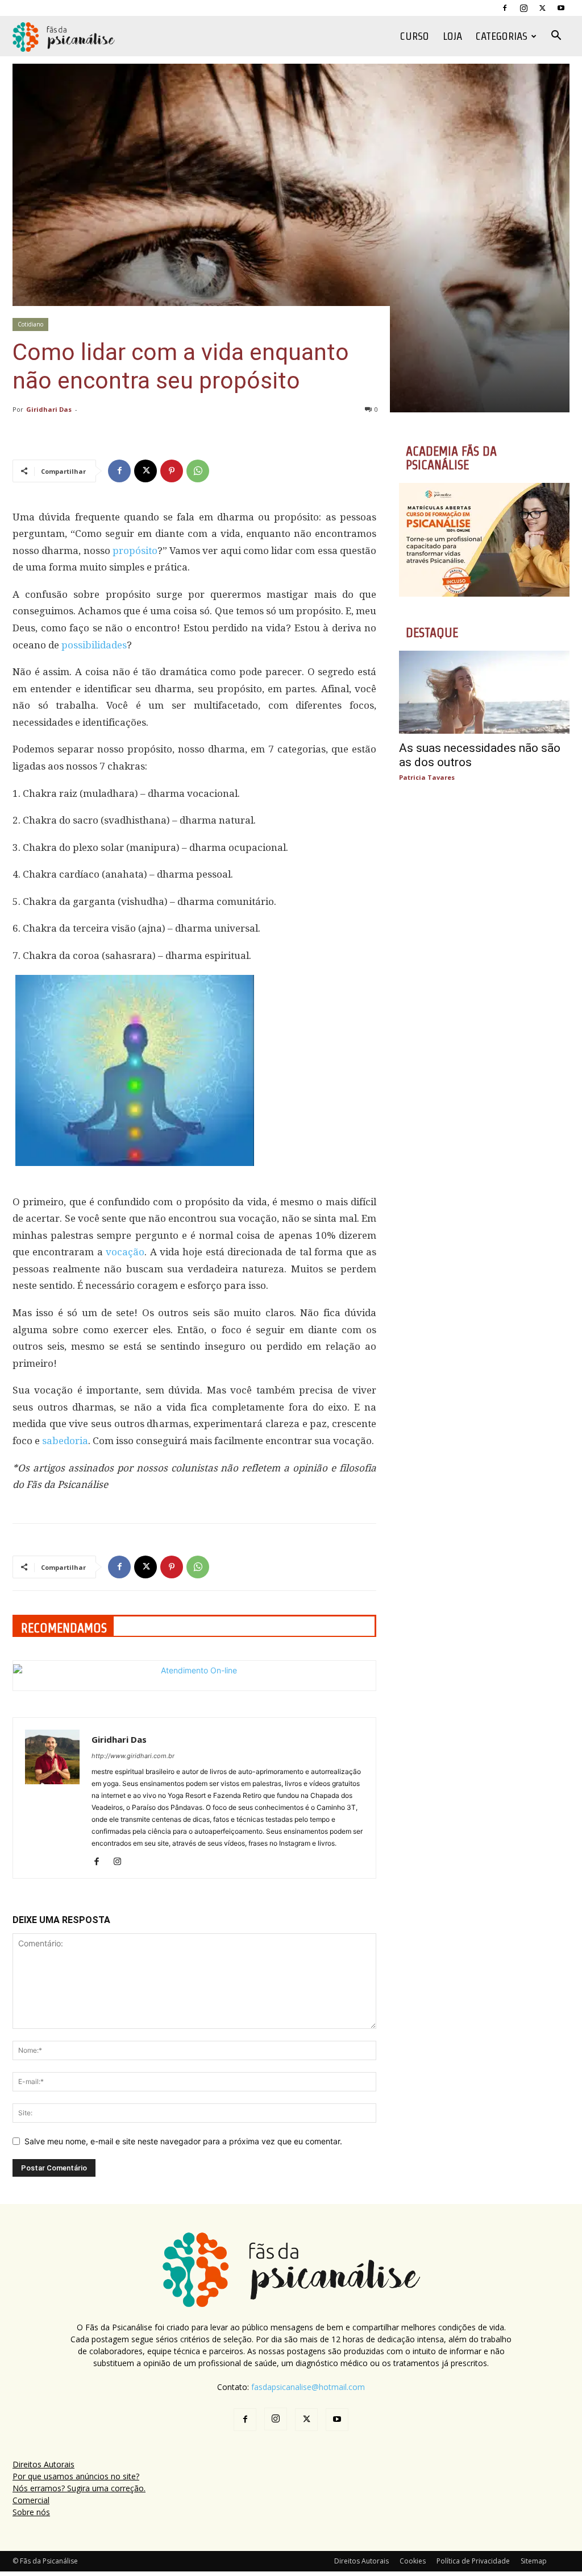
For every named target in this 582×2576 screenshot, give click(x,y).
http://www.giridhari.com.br (133, 1756)
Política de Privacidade (473, 2561)
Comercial (31, 2500)
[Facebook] (505, 8)
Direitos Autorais (43, 2464)
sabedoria (65, 1441)
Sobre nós (31, 2512)
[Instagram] (523, 8)
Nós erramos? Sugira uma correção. (79, 2488)
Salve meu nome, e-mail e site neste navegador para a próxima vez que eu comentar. (183, 2141)
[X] (542, 8)
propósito (135, 551)
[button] (556, 37)
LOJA (452, 36)
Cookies (413, 2561)
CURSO (415, 36)
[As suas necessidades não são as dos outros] (484, 692)
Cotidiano (30, 324)
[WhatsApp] (198, 471)
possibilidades (94, 645)
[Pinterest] (172, 471)
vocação (125, 1252)
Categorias (502, 36)
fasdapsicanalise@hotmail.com (308, 2387)
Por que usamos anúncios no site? (76, 2476)
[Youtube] (561, 8)
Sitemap (534, 2561)
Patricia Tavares (427, 777)
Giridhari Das (49, 409)
